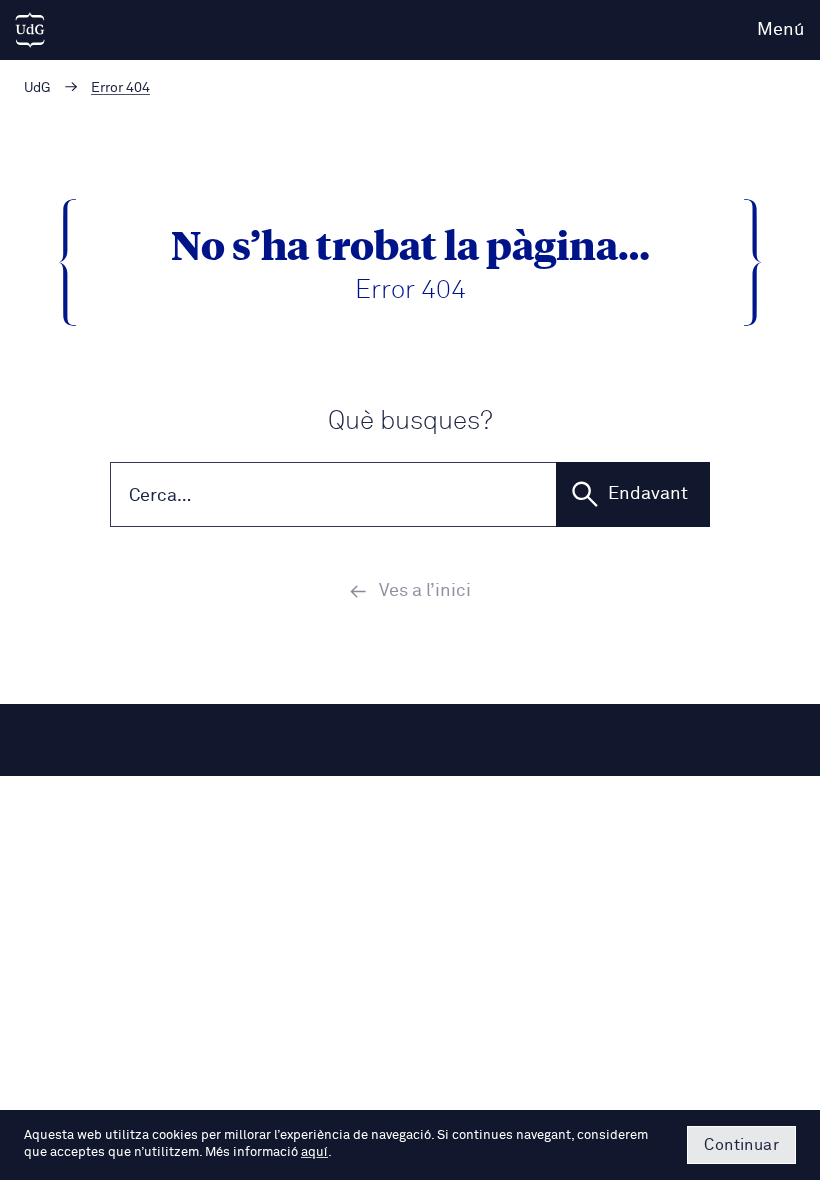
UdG (37, 88)
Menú (780, 30)
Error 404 (120, 88)
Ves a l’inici (425, 591)
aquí (314, 1152)
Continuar (741, 1145)
